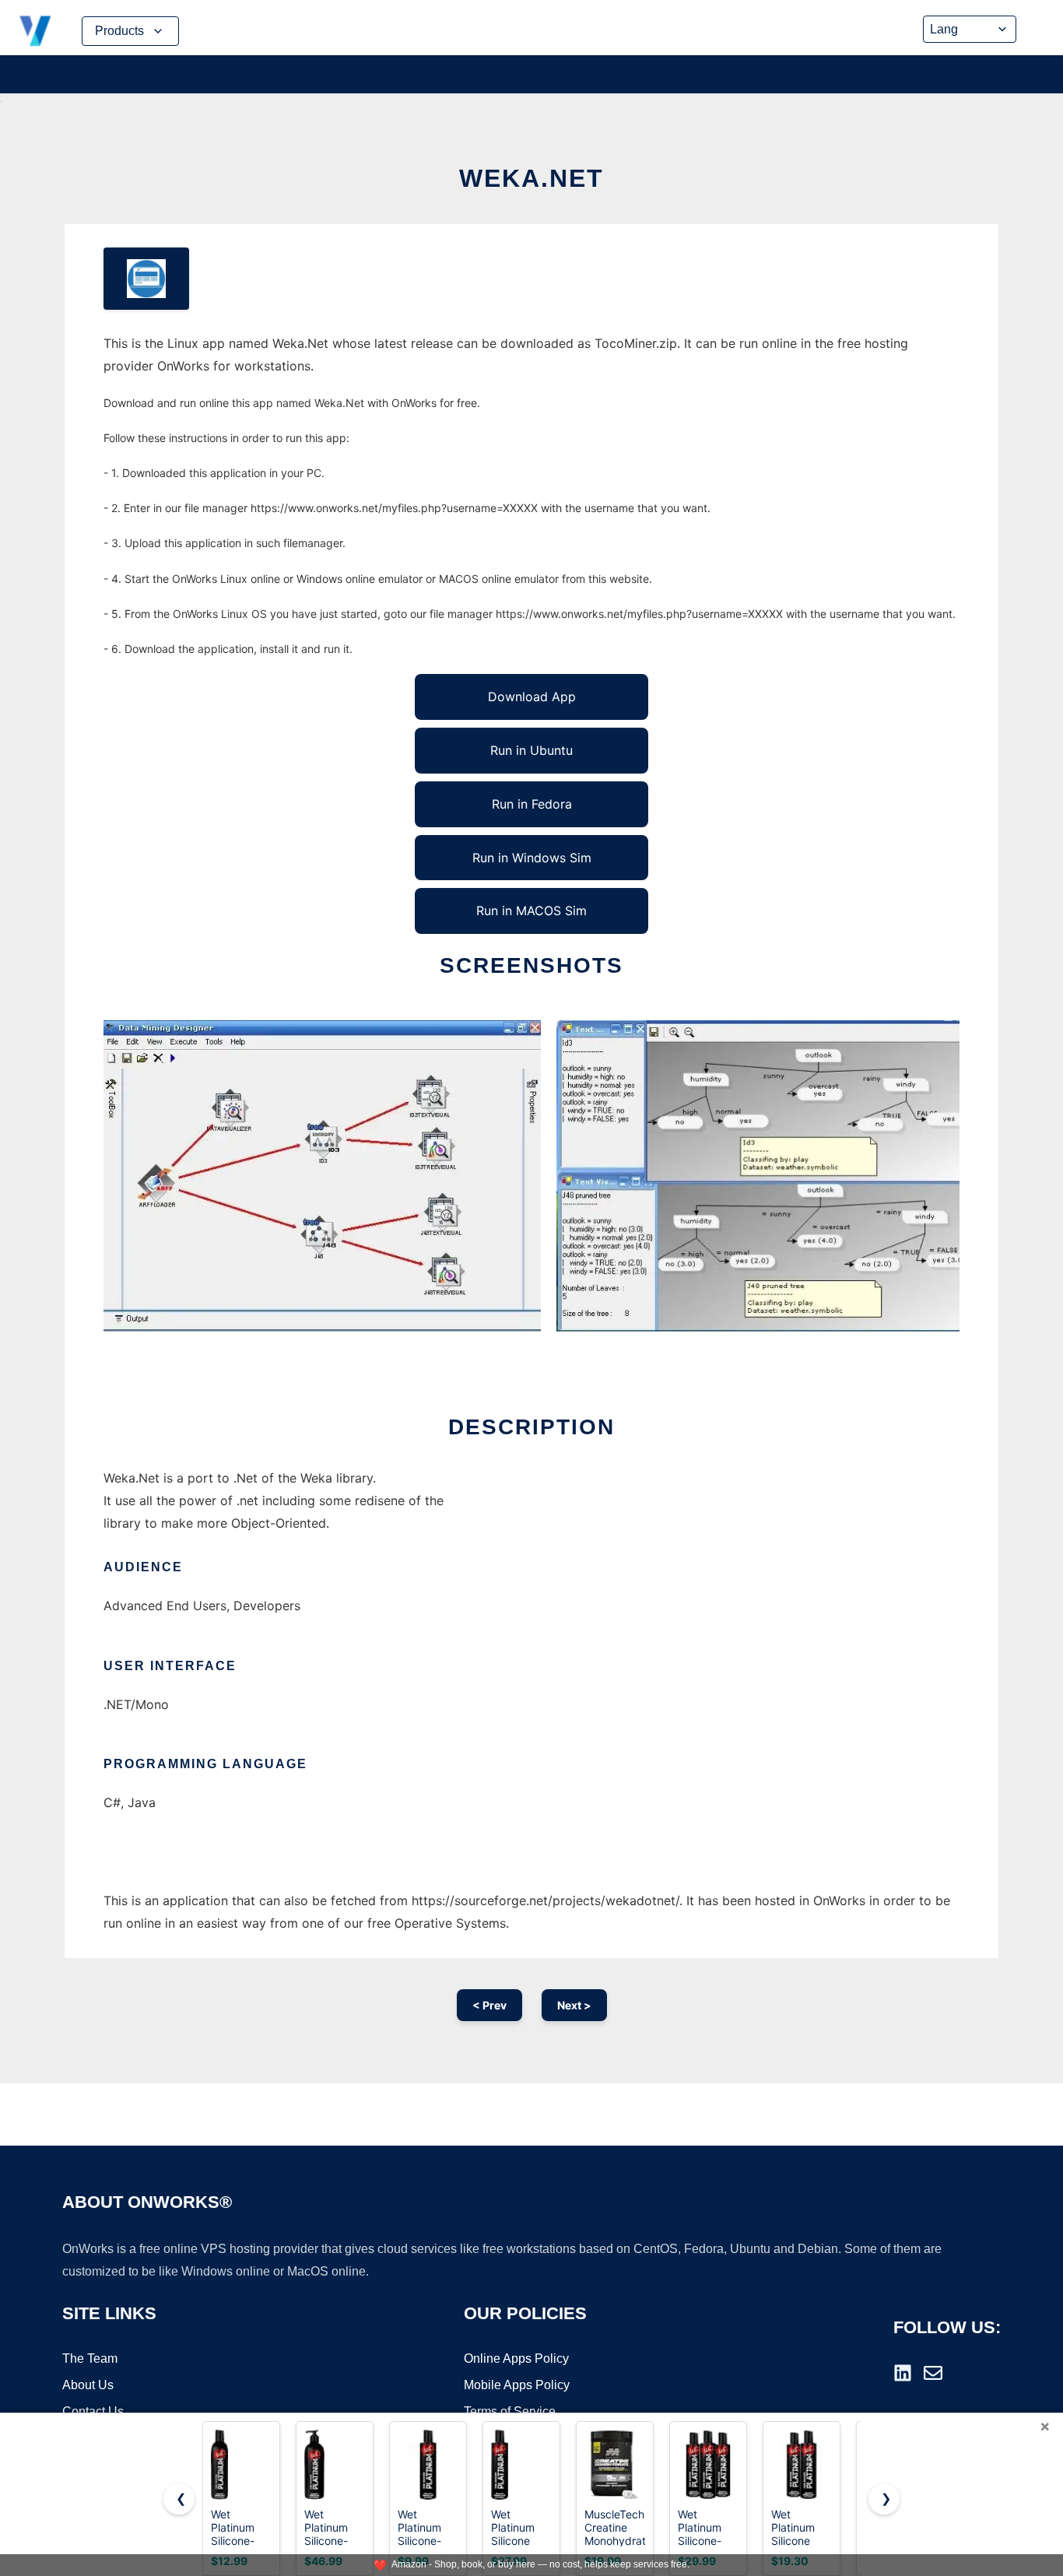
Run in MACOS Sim (531, 911)
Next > (574, 2005)
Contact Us (93, 2411)
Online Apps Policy (516, 2358)
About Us (88, 2385)
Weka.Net (531, 178)
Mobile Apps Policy (517, 2385)
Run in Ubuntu (531, 750)
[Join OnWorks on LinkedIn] (903, 2373)
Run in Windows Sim (532, 858)
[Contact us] (933, 2373)
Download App (532, 697)
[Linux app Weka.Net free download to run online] (146, 279)
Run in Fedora (532, 804)
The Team (90, 2358)
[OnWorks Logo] (35, 31)
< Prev (489, 2005)
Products (119, 31)
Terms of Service (510, 2411)
